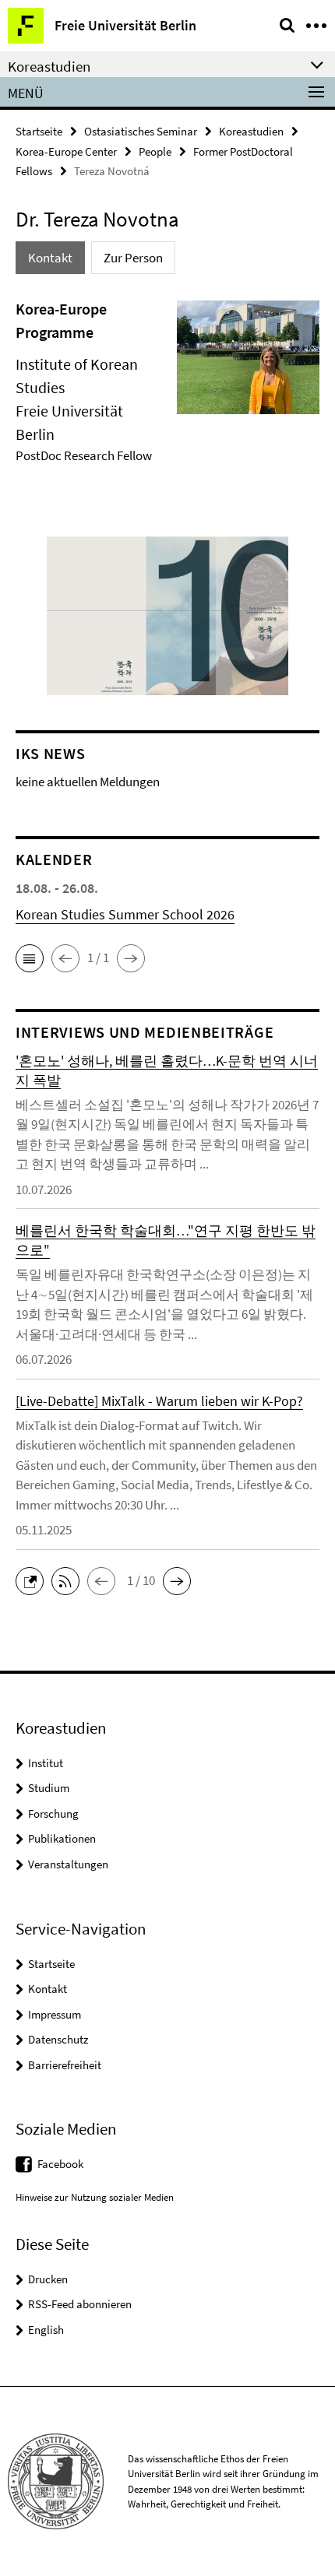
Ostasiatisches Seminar (141, 131)
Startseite (39, 131)
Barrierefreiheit (65, 2065)
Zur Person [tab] (133, 258)
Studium (49, 1788)
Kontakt (48, 1989)
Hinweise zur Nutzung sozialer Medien (95, 2197)
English (46, 2330)
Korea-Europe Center (66, 151)
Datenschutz (58, 2039)
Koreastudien (251, 131)
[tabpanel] (167, 386)
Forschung (53, 1813)
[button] (30, 958)
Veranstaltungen (68, 1864)
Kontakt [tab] (50, 258)
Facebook (60, 2164)
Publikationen (62, 1838)
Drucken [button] (48, 2279)
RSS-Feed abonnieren (80, 2304)
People (155, 151)
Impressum (55, 2014)
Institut (46, 1763)
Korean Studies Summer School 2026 (125, 914)
